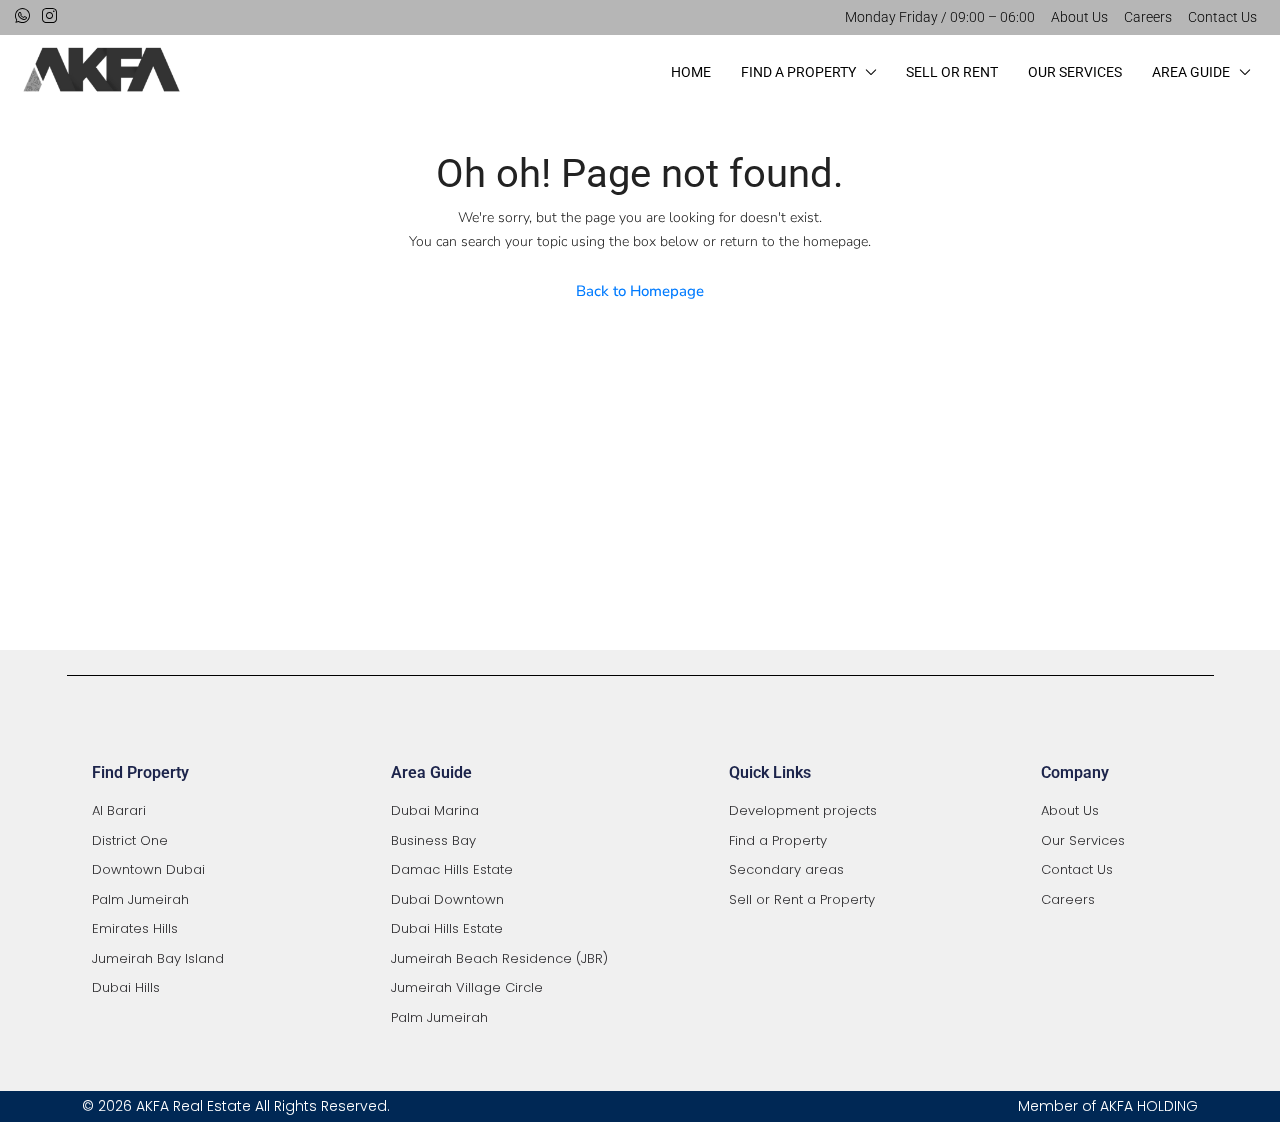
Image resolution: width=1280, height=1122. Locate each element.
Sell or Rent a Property (802, 899)
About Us (1079, 17)
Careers (1148, 17)
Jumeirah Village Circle (467, 987)
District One (130, 840)
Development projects (803, 810)
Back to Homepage (640, 291)
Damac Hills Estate (452, 869)
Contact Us (1222, 17)
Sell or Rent (952, 72)
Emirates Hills (135, 928)
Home (691, 72)
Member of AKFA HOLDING (1108, 1106)
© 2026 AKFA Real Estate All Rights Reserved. (236, 1106)
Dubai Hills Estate (447, 928)
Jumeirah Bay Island (158, 958)
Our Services (1075, 72)
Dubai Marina (435, 810)
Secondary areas (786, 869)
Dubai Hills (126, 987)
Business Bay (433, 840)
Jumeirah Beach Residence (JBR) (499, 958)
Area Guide (1191, 72)
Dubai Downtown (447, 899)
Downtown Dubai (148, 869)
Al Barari (119, 810)
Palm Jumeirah (140, 899)
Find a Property (798, 72)
